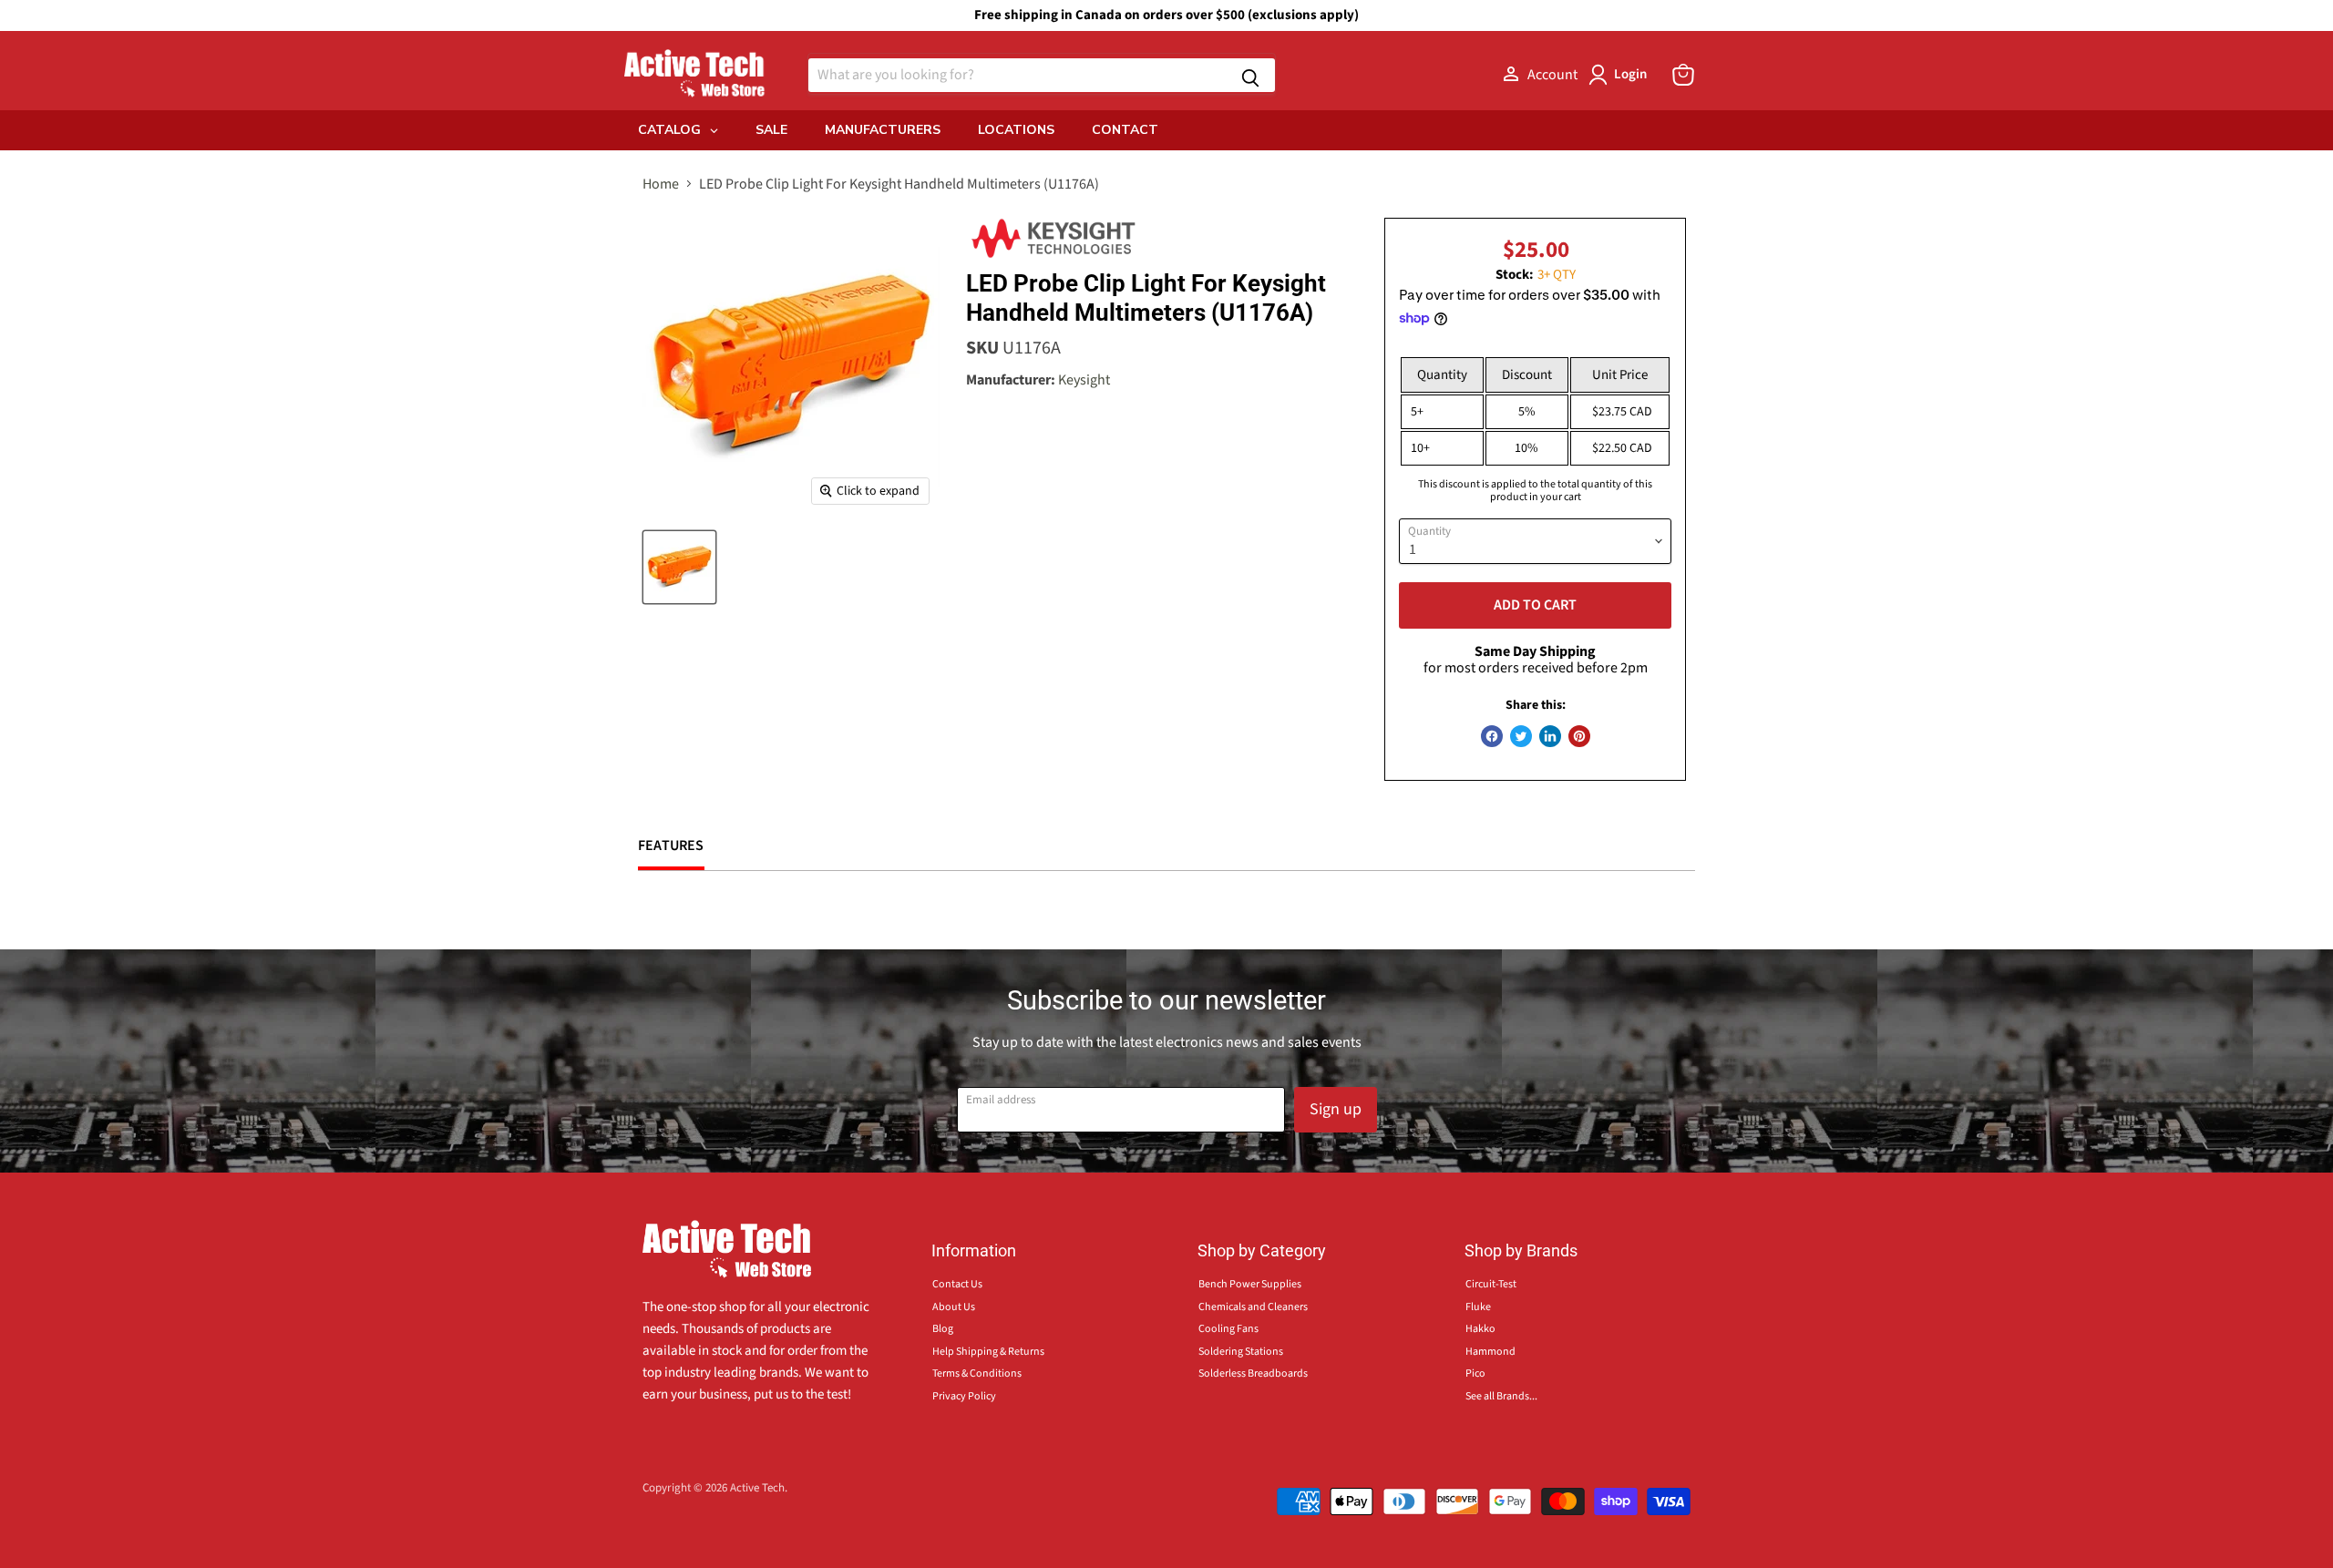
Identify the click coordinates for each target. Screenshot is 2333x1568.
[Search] (1250, 75)
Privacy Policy (964, 1396)
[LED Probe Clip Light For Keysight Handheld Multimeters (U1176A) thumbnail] (679, 567)
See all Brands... (1501, 1396)
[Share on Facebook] (1492, 736)
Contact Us (957, 1284)
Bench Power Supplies (1250, 1284)
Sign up (1336, 1109)
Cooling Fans (1228, 1329)
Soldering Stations (1241, 1352)
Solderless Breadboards (1253, 1373)
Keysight (1084, 380)
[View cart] (1683, 75)
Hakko (1480, 1329)
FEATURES (671, 845)
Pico (1475, 1373)
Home (661, 184)
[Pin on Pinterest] (1579, 736)
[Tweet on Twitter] (1521, 736)
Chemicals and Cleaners (1253, 1307)
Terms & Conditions (977, 1373)
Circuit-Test (1491, 1284)
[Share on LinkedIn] (1550, 736)
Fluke (1478, 1307)
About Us (954, 1307)
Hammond (1490, 1352)
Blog (943, 1329)
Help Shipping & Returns (988, 1352)
